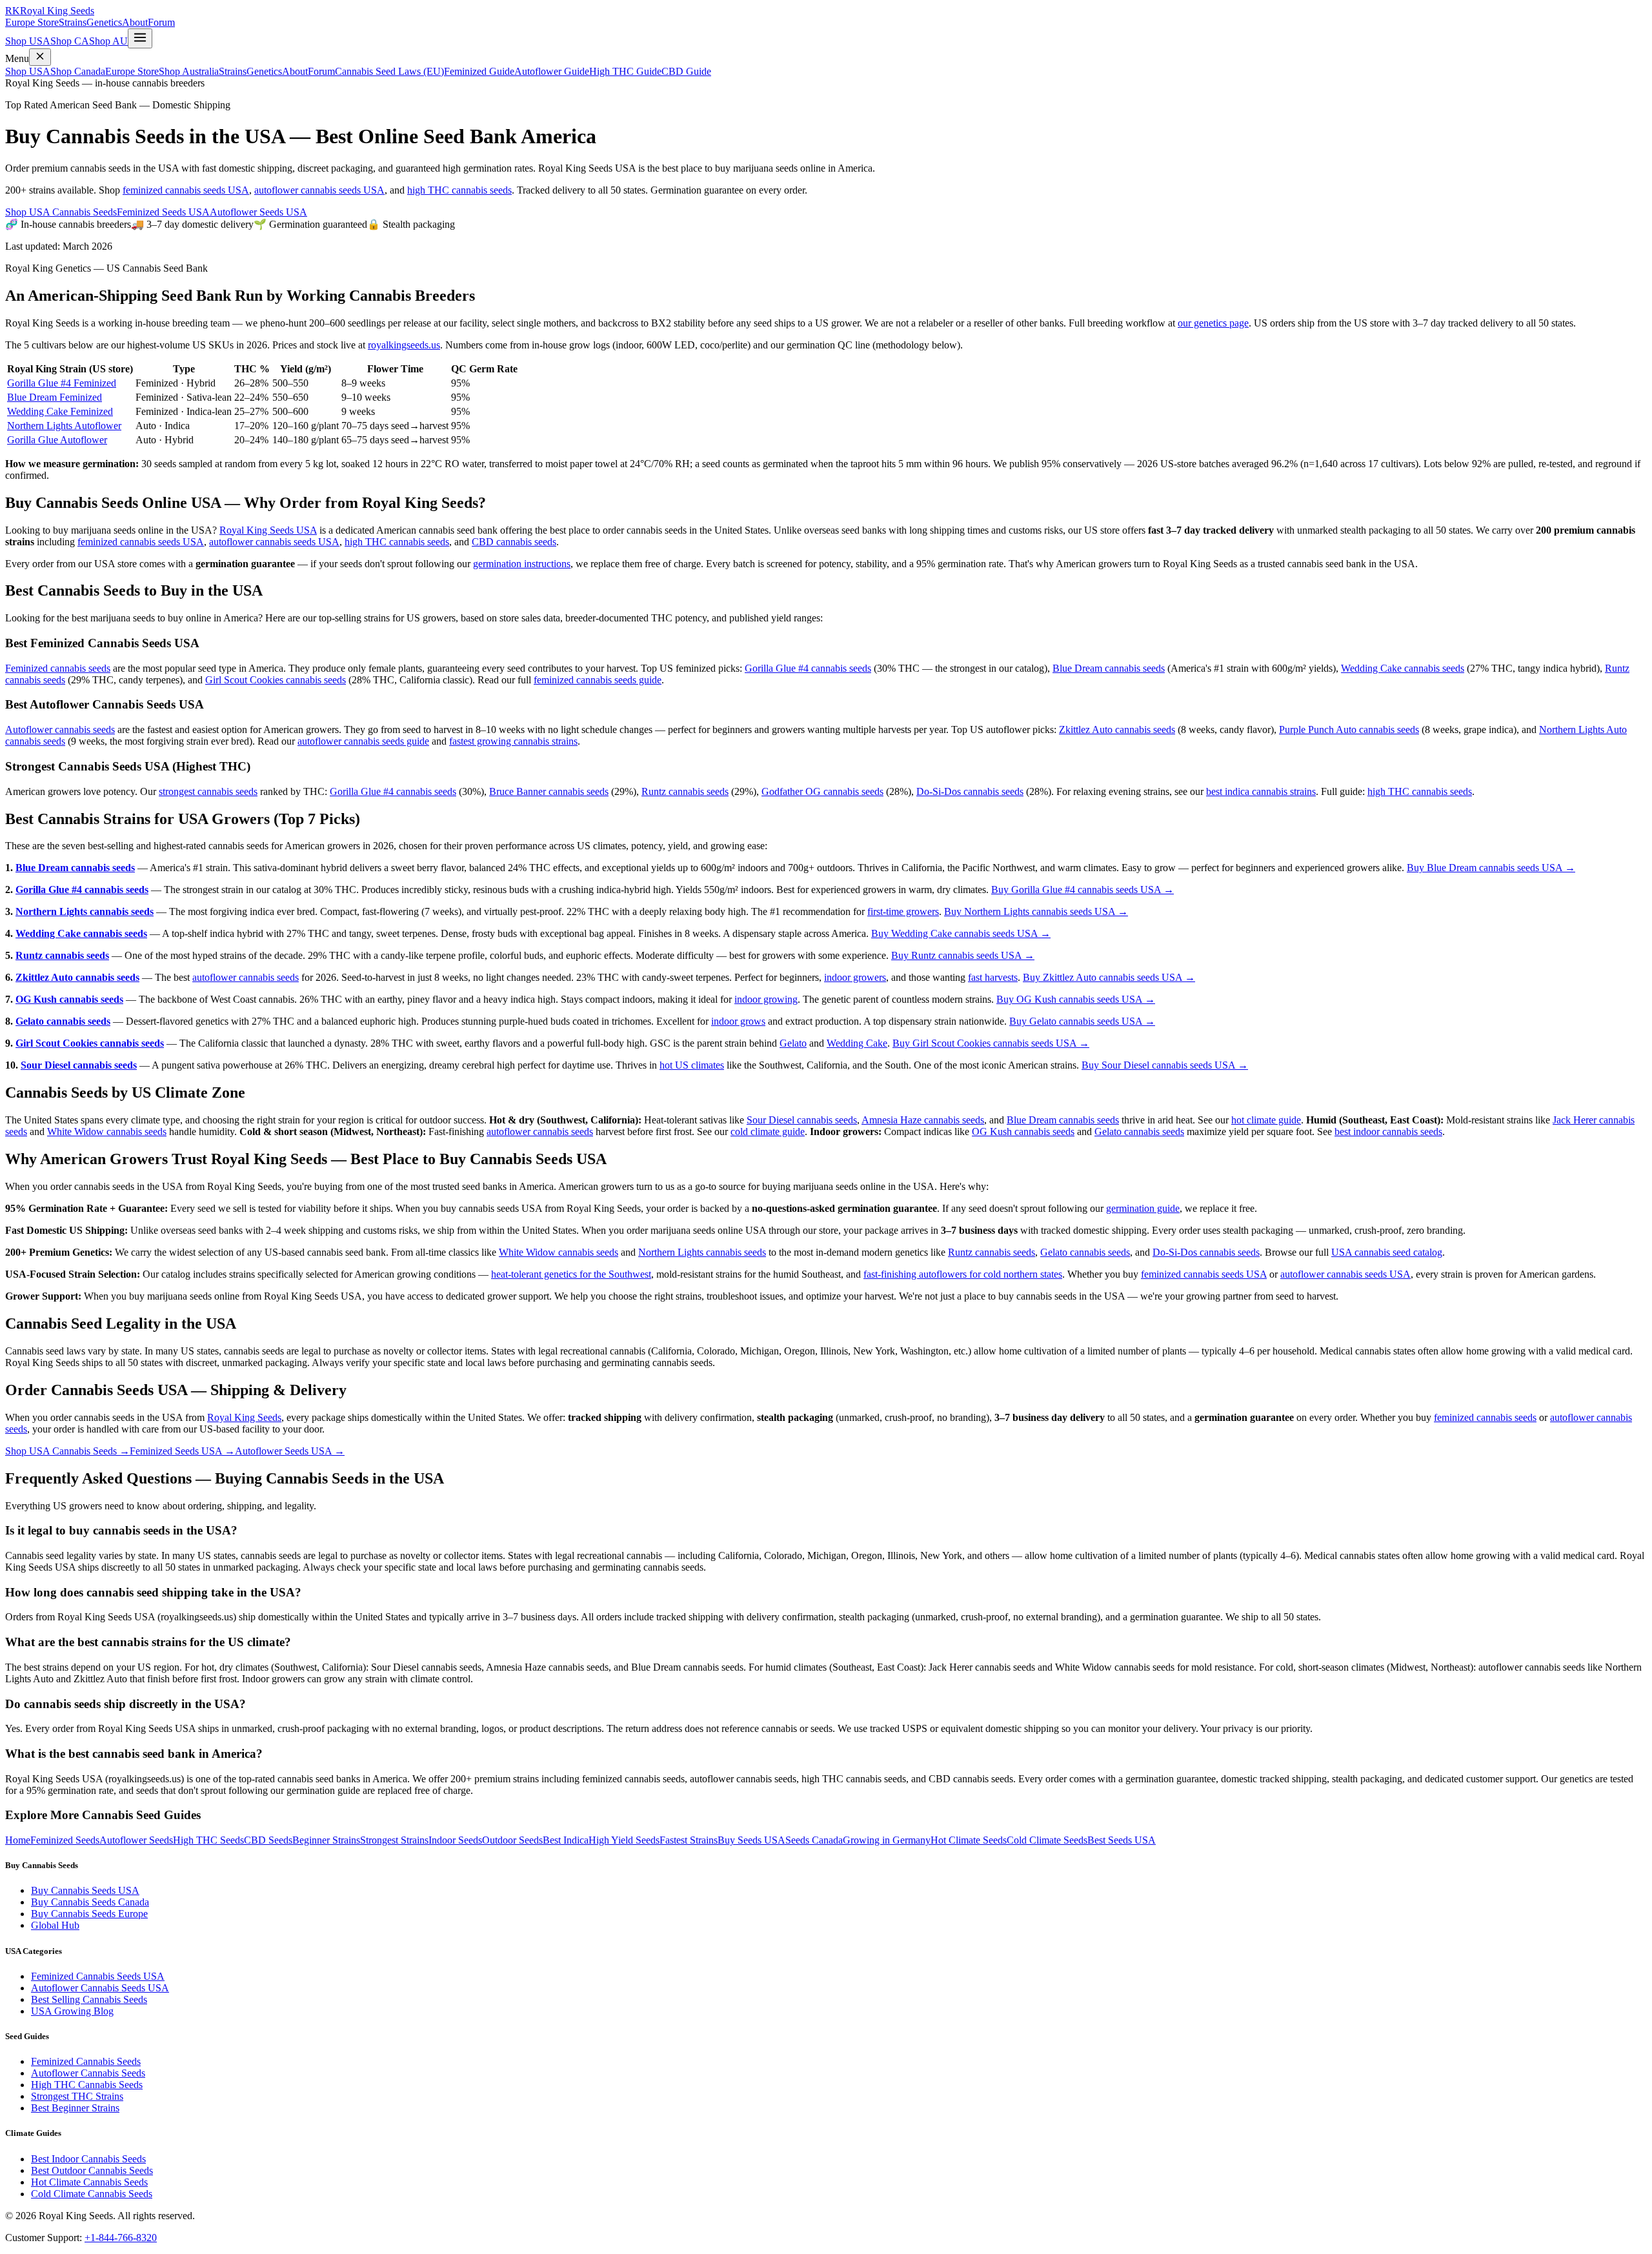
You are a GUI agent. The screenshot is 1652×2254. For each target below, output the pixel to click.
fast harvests (993, 977)
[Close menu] (40, 57)
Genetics (104, 22)
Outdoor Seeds (512, 1840)
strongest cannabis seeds (208, 791)
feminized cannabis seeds (1485, 1417)
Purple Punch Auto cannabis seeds (1349, 730)
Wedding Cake (857, 1043)
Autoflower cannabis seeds (60, 730)
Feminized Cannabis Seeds (86, 2061)
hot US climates (692, 1065)
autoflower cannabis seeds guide (363, 741)
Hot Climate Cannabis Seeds (89, 2182)
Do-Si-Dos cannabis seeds (970, 791)
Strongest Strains (394, 1840)
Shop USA (28, 41)
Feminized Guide (479, 71)
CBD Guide (686, 71)
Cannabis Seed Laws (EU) (389, 71)
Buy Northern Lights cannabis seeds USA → (1036, 911)
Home (18, 1840)
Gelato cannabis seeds (63, 1021)
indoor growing (766, 999)
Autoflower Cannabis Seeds (88, 2073)
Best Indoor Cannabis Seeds (88, 2159)
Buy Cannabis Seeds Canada (90, 1902)
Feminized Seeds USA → (182, 1451)
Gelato (793, 1043)
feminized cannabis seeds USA (186, 190)
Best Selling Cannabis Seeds (89, 1999)
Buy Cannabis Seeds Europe (89, 1914)
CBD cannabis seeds (514, 542)
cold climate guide (768, 1132)
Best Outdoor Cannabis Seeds (92, 2170)
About (135, 22)
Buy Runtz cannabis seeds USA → (963, 955)
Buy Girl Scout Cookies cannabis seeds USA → (991, 1043)
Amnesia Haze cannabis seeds (923, 1120)
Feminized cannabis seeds (58, 668)
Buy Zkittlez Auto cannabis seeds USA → (1109, 977)
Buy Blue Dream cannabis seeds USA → (1491, 868)
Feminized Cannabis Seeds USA (98, 1976)
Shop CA (70, 41)
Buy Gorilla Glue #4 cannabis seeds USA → (1083, 890)
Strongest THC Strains (77, 2096)
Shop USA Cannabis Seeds (61, 212)
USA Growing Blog (72, 2011)
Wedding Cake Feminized (60, 411)
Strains (73, 22)
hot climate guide (1266, 1120)
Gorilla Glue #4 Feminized (62, 383)
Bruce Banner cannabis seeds (549, 791)
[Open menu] (140, 38)
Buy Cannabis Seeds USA (85, 1890)
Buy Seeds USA (751, 1840)
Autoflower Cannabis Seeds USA (100, 1988)
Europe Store (32, 22)
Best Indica (566, 1840)
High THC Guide (625, 71)
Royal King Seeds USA (268, 530)
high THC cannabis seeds (459, 190)
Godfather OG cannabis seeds (822, 791)
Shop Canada (78, 71)
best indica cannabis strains (1261, 791)
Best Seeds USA (1122, 1840)
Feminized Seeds (65, 1840)
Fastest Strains (689, 1840)
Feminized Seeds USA (163, 212)
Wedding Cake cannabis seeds (1403, 668)
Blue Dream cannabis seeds (1109, 668)
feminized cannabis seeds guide (598, 680)
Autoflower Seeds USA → (290, 1451)
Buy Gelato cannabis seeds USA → (1082, 1021)
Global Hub (55, 1925)
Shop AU (108, 41)
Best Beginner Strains (75, 2108)
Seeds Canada (814, 1840)
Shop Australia (189, 71)
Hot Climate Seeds (969, 1840)
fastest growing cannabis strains (513, 741)
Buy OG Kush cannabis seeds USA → (1076, 999)
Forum (161, 22)
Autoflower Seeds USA (258, 212)
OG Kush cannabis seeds (69, 999)
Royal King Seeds (244, 1417)
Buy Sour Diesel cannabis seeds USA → (1165, 1065)
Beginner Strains (326, 1840)
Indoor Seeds (455, 1840)
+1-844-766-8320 (121, 2238)
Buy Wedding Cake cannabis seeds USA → (961, 933)
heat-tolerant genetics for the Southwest (571, 1274)
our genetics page (1213, 323)
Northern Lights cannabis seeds (85, 911)
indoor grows (738, 1021)
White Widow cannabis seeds (107, 1132)
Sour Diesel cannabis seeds (79, 1065)
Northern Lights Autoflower (64, 426)
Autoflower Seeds (136, 1840)
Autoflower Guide (552, 71)
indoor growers (855, 977)
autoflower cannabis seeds (246, 977)
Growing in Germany (887, 1840)
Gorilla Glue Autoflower (57, 440)
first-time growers (903, 911)
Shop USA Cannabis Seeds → (67, 1451)
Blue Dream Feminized (55, 397)
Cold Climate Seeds (1047, 1840)
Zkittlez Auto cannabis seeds (1117, 730)
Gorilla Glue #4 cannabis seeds (808, 668)
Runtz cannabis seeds (685, 791)
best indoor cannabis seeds (1388, 1132)
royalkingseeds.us (404, 345)
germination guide (1143, 1208)
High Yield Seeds (624, 1840)
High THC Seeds (208, 1840)
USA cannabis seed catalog (1387, 1252)
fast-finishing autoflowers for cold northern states (963, 1274)
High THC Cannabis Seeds (87, 2085)
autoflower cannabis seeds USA (319, 190)
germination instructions (522, 564)
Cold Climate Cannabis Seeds (92, 2194)
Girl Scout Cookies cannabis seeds (276, 680)
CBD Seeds (268, 1840)
